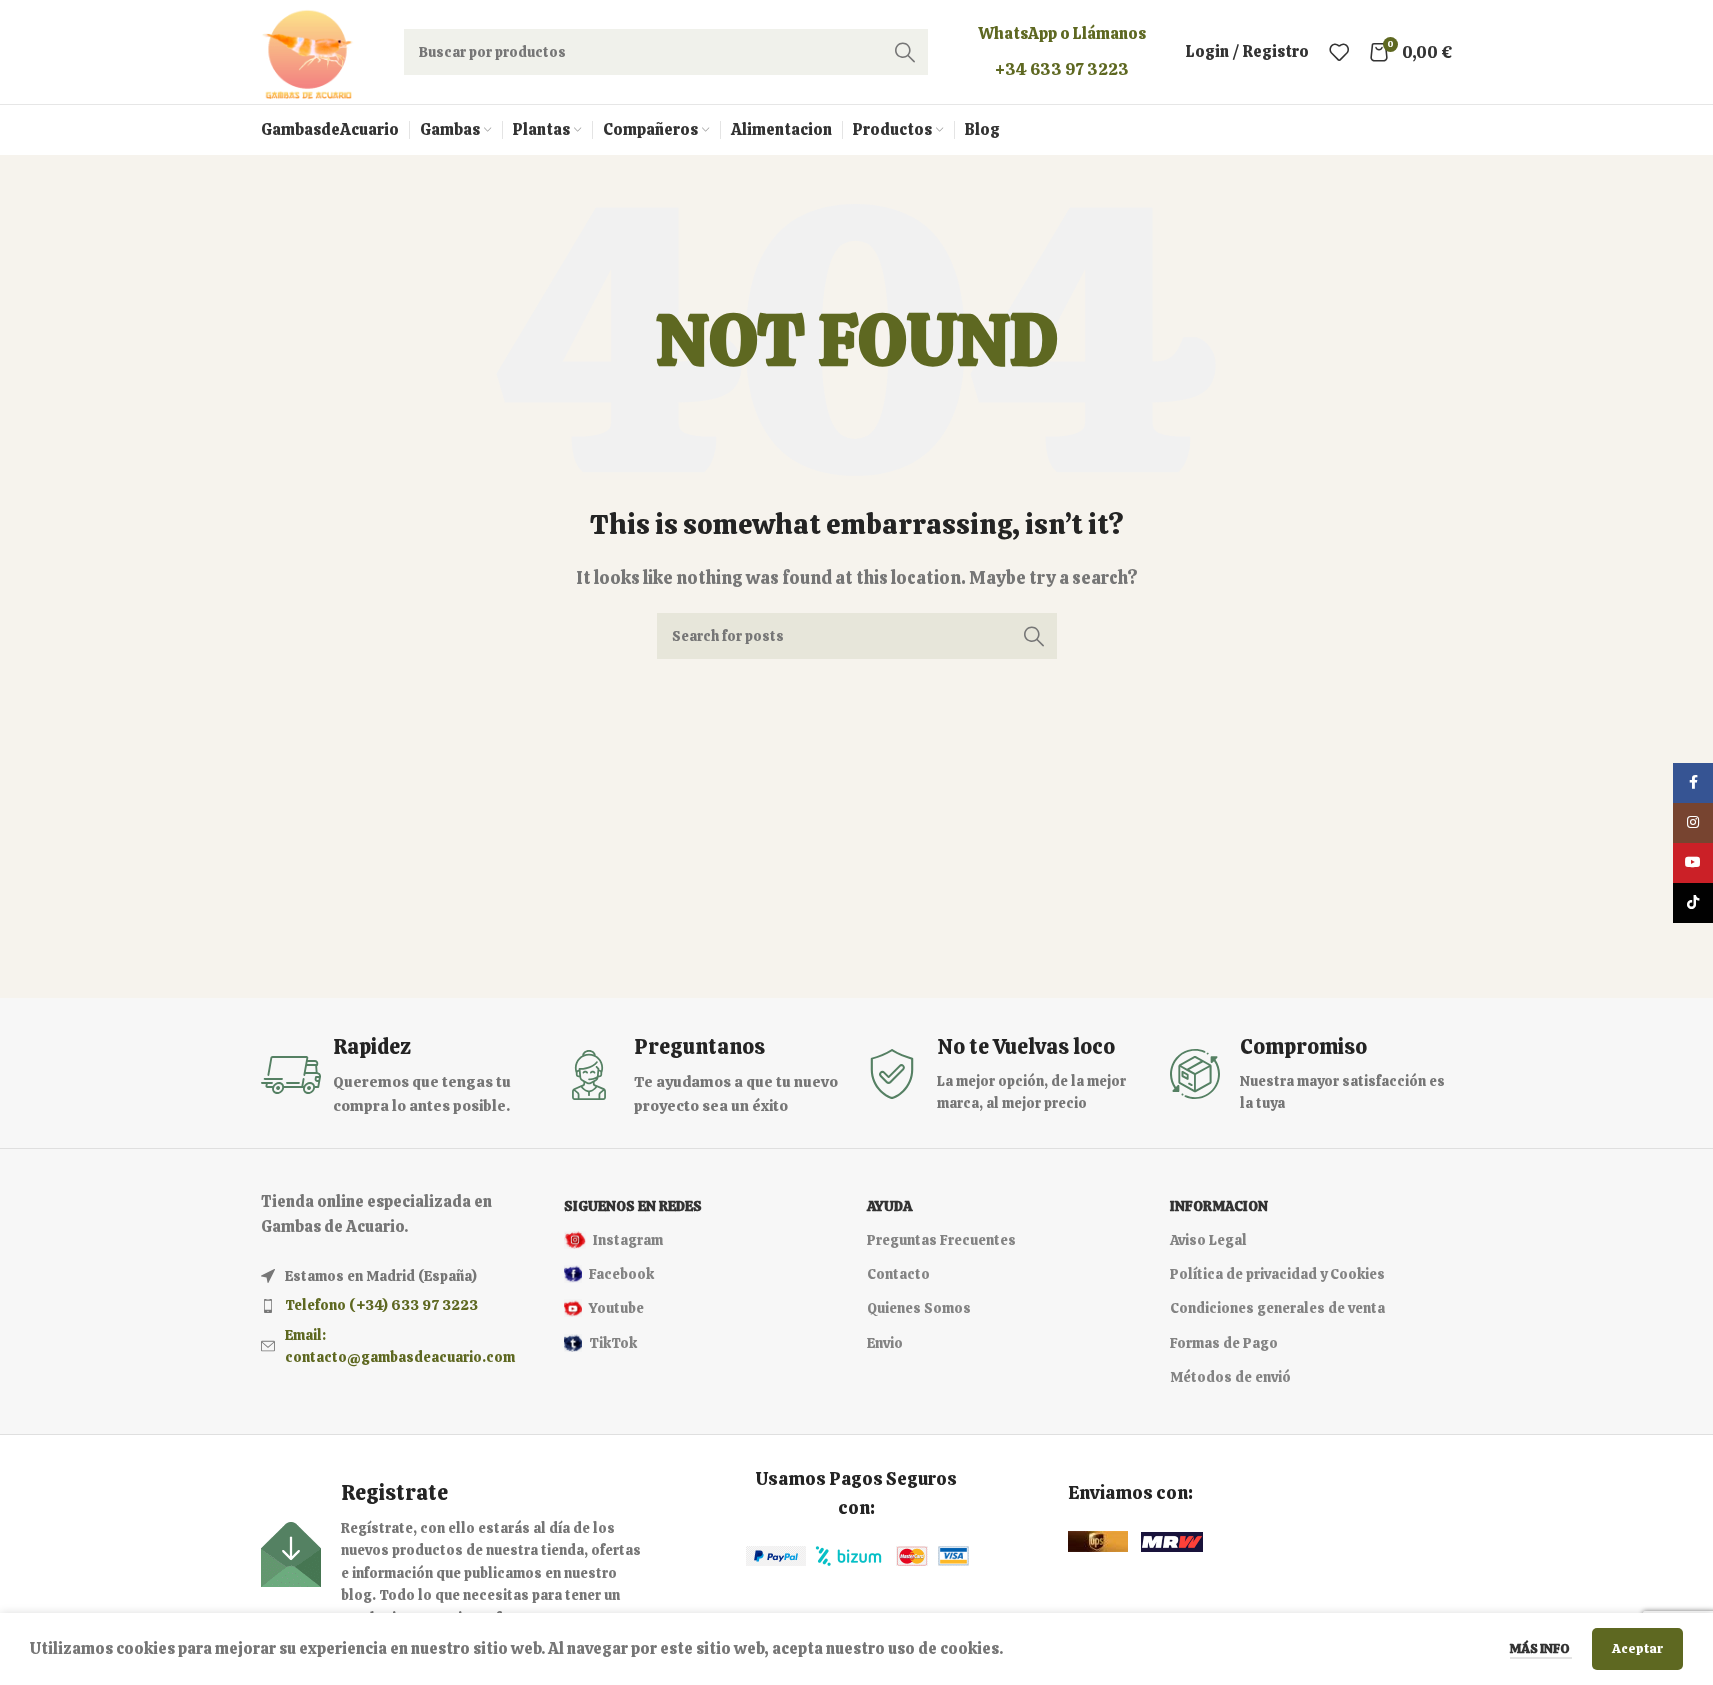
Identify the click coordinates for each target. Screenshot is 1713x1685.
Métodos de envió (1230, 1377)
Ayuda (889, 1206)
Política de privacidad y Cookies (1277, 1274)
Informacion (1219, 1206)
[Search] (905, 52)
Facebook (621, 1274)
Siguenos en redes (633, 1206)
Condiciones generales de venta (1277, 1308)
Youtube (616, 1308)
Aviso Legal (1208, 1240)
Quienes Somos (919, 1308)
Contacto (898, 1274)
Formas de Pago (1224, 1343)
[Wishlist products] (1339, 52)
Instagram (628, 1240)
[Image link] (776, 1555)
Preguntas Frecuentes (941, 1240)
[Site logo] (307, 50)
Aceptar (1637, 1648)
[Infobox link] (402, 1075)
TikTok (613, 1343)
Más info (1541, 1648)
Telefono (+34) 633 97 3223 (381, 1305)
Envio (885, 1343)
